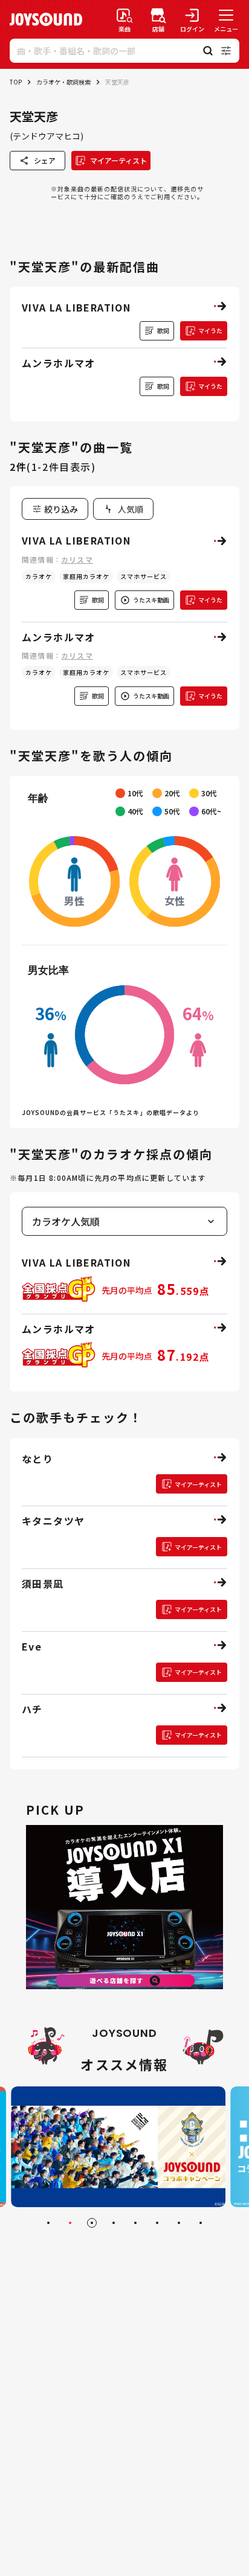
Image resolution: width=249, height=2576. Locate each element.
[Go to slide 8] (201, 2223)
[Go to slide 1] (48, 2223)
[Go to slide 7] (179, 2223)
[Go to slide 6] (157, 2223)
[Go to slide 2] (70, 2223)
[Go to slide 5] (135, 2223)
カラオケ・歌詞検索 (63, 82)
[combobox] (123, 509)
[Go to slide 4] (114, 2223)
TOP (16, 82)
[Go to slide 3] (92, 2223)
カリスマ (77, 559)
